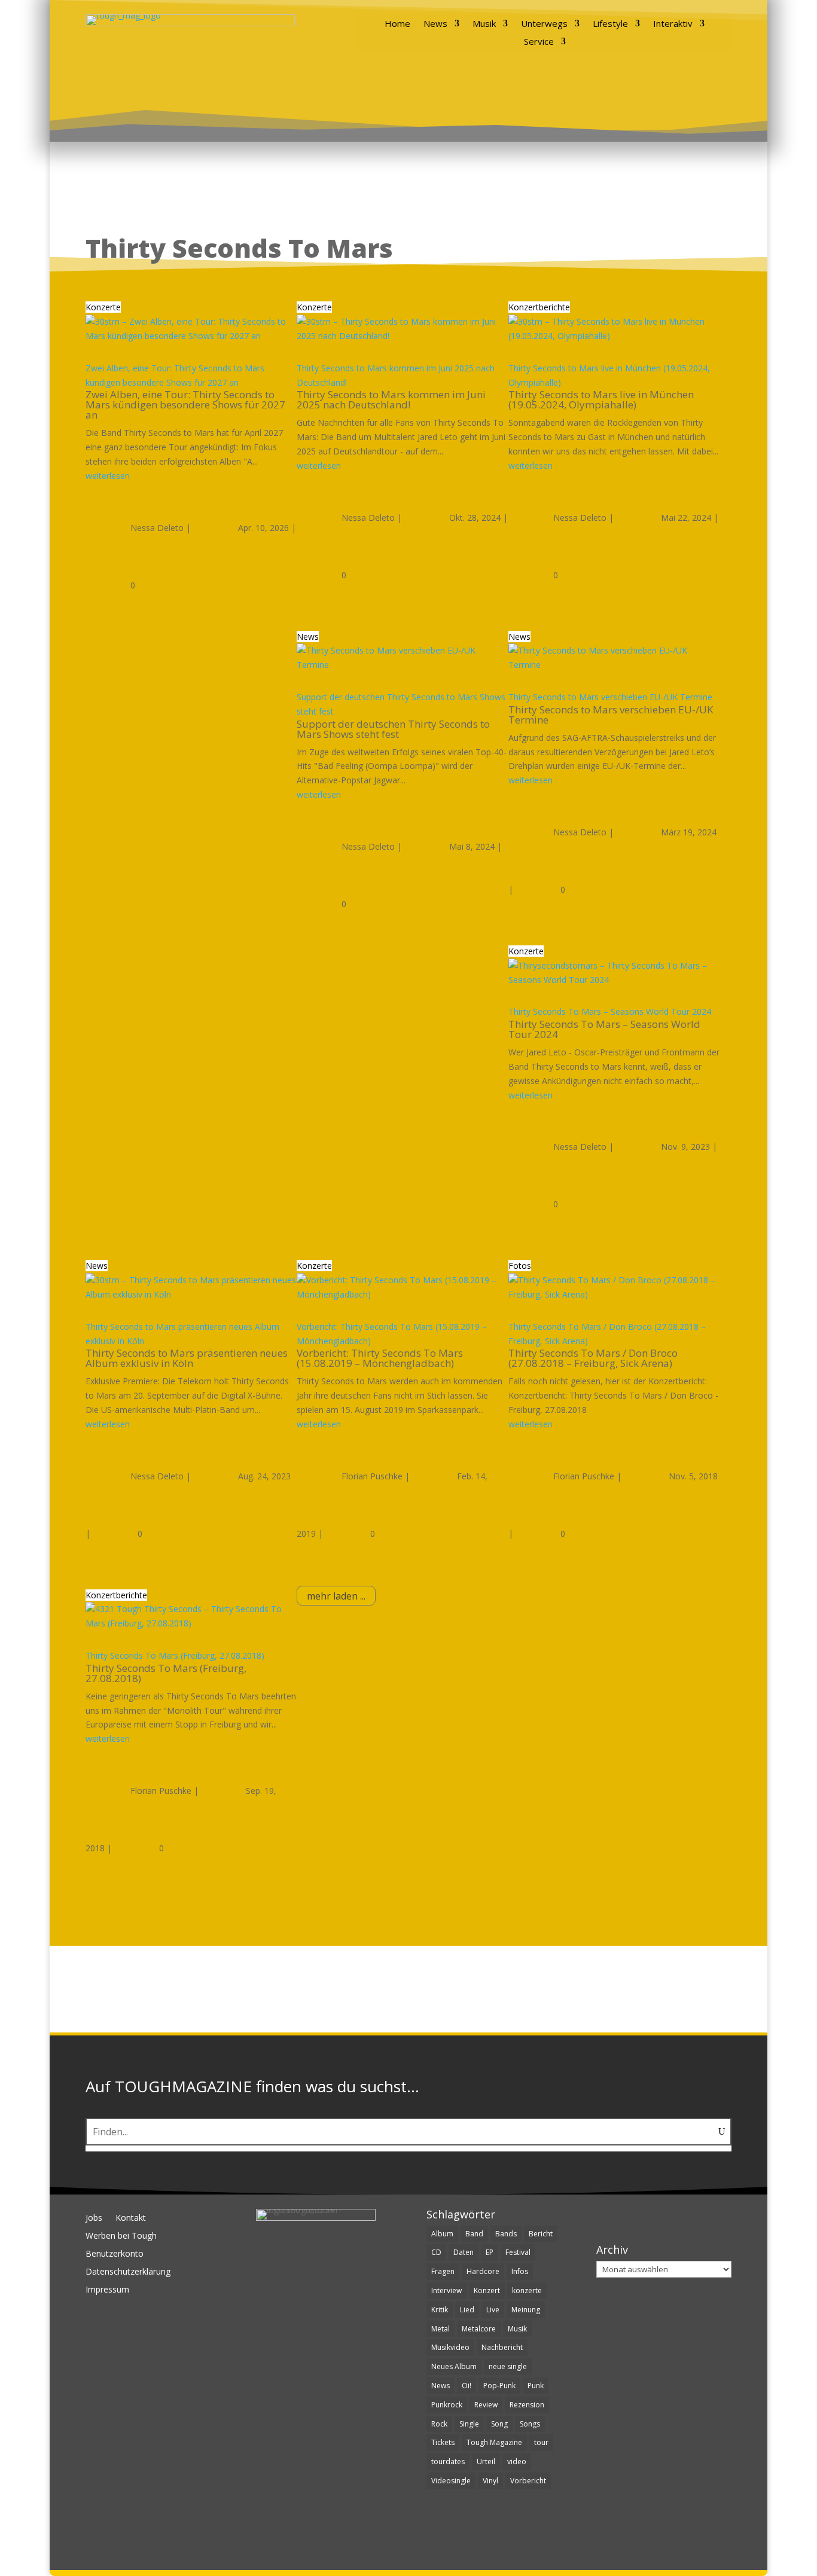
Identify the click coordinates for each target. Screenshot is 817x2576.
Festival (518, 2252)
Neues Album (454, 2366)
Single (469, 2424)
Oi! (467, 2386)
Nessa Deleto (157, 528)
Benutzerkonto (115, 2254)
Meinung (526, 2310)
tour (541, 2442)
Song (499, 2424)
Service (539, 42)
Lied (467, 2310)
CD (436, 2252)
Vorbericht (528, 2481)
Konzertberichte (539, 307)
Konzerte (103, 307)
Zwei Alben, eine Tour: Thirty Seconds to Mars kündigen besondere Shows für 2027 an (185, 405)
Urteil (486, 2461)
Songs (530, 2424)
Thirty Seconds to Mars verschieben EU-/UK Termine (610, 697)
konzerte (527, 2290)
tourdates (448, 2461)
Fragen (443, 2271)
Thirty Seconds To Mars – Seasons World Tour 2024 (610, 1011)
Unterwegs (544, 24)
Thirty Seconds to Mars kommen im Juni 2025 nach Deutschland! (391, 399)
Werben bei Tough (121, 2236)
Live (493, 2310)
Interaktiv (673, 24)
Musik (484, 24)
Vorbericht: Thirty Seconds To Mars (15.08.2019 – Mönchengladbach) (380, 1358)
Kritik (440, 2310)
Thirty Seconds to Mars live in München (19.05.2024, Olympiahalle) (601, 399)
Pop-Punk (499, 2386)
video (517, 2461)
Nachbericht (502, 2347)
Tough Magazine (494, 2442)
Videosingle (451, 2481)
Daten (464, 2252)
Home (397, 24)
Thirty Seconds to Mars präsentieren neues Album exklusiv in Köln (187, 1358)
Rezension (527, 2405)
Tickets (443, 2442)
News (435, 24)
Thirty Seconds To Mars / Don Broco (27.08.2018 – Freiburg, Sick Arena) (593, 1358)
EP (490, 2252)
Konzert (487, 2290)
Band (474, 2234)
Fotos (520, 1266)
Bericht (541, 2234)
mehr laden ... (336, 1596)
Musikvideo (450, 2347)
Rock (439, 2424)
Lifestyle (610, 24)
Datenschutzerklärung (128, 2272)
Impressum (107, 2290)
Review (486, 2405)
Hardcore (483, 2271)
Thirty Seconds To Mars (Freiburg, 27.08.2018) (175, 1655)
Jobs (94, 2218)
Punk (536, 2386)
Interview (446, 2290)
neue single (508, 2366)
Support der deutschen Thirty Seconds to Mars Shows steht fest (393, 729)
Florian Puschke (372, 1476)
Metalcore (479, 2329)
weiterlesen (108, 476)
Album (442, 2234)
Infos (520, 2271)
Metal (440, 2329)
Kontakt (131, 2218)
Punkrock (447, 2405)
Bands (506, 2234)
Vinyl (490, 2481)
